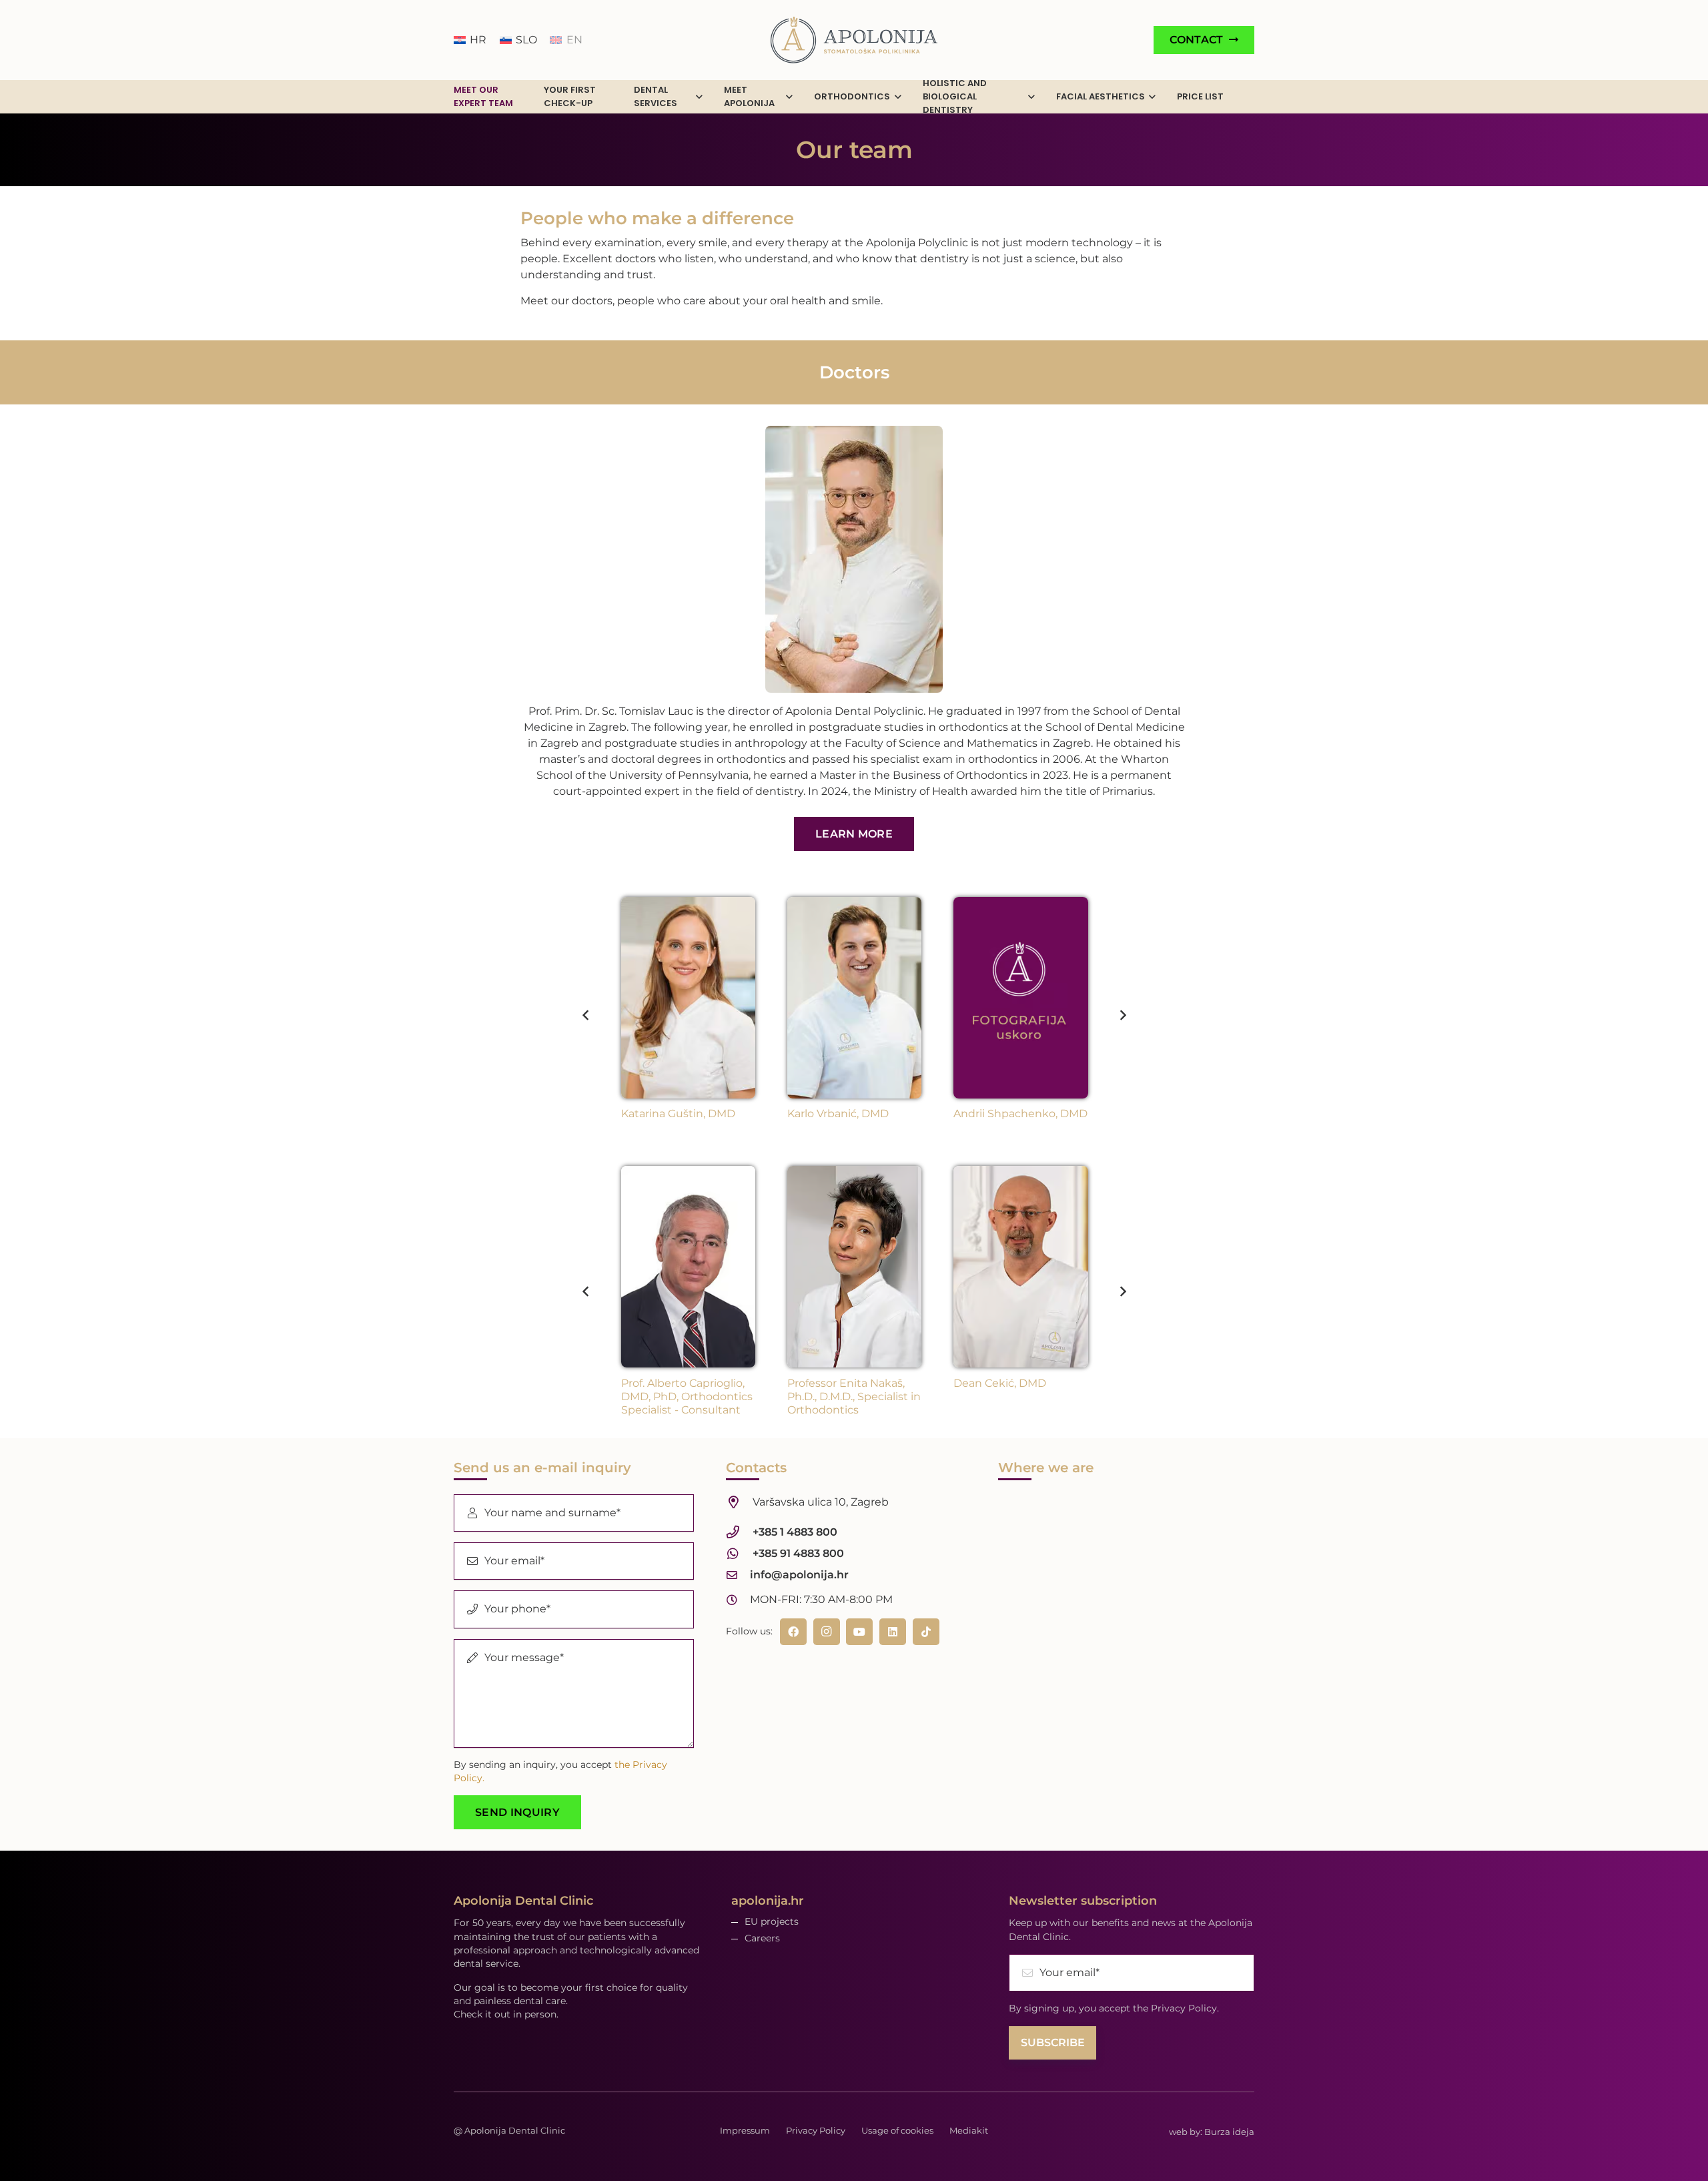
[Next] (1122, 1015)
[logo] (854, 40)
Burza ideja (1229, 2132)
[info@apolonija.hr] (738, 1575)
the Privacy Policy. (1176, 2008)
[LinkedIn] (893, 1632)
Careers (762, 1938)
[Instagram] (827, 1632)
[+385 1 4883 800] (739, 1532)
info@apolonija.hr (799, 1575)
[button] (699, 97)
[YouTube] (859, 1632)
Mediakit (969, 2130)
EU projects (772, 1921)
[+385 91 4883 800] (739, 1553)
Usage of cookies (897, 2130)
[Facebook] (793, 1632)
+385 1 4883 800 (795, 1532)
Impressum (745, 2130)
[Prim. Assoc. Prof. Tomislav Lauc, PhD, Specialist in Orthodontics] (854, 559)
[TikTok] (926, 1632)
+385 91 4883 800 (798, 1553)
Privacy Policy (816, 2130)
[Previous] (586, 1015)
